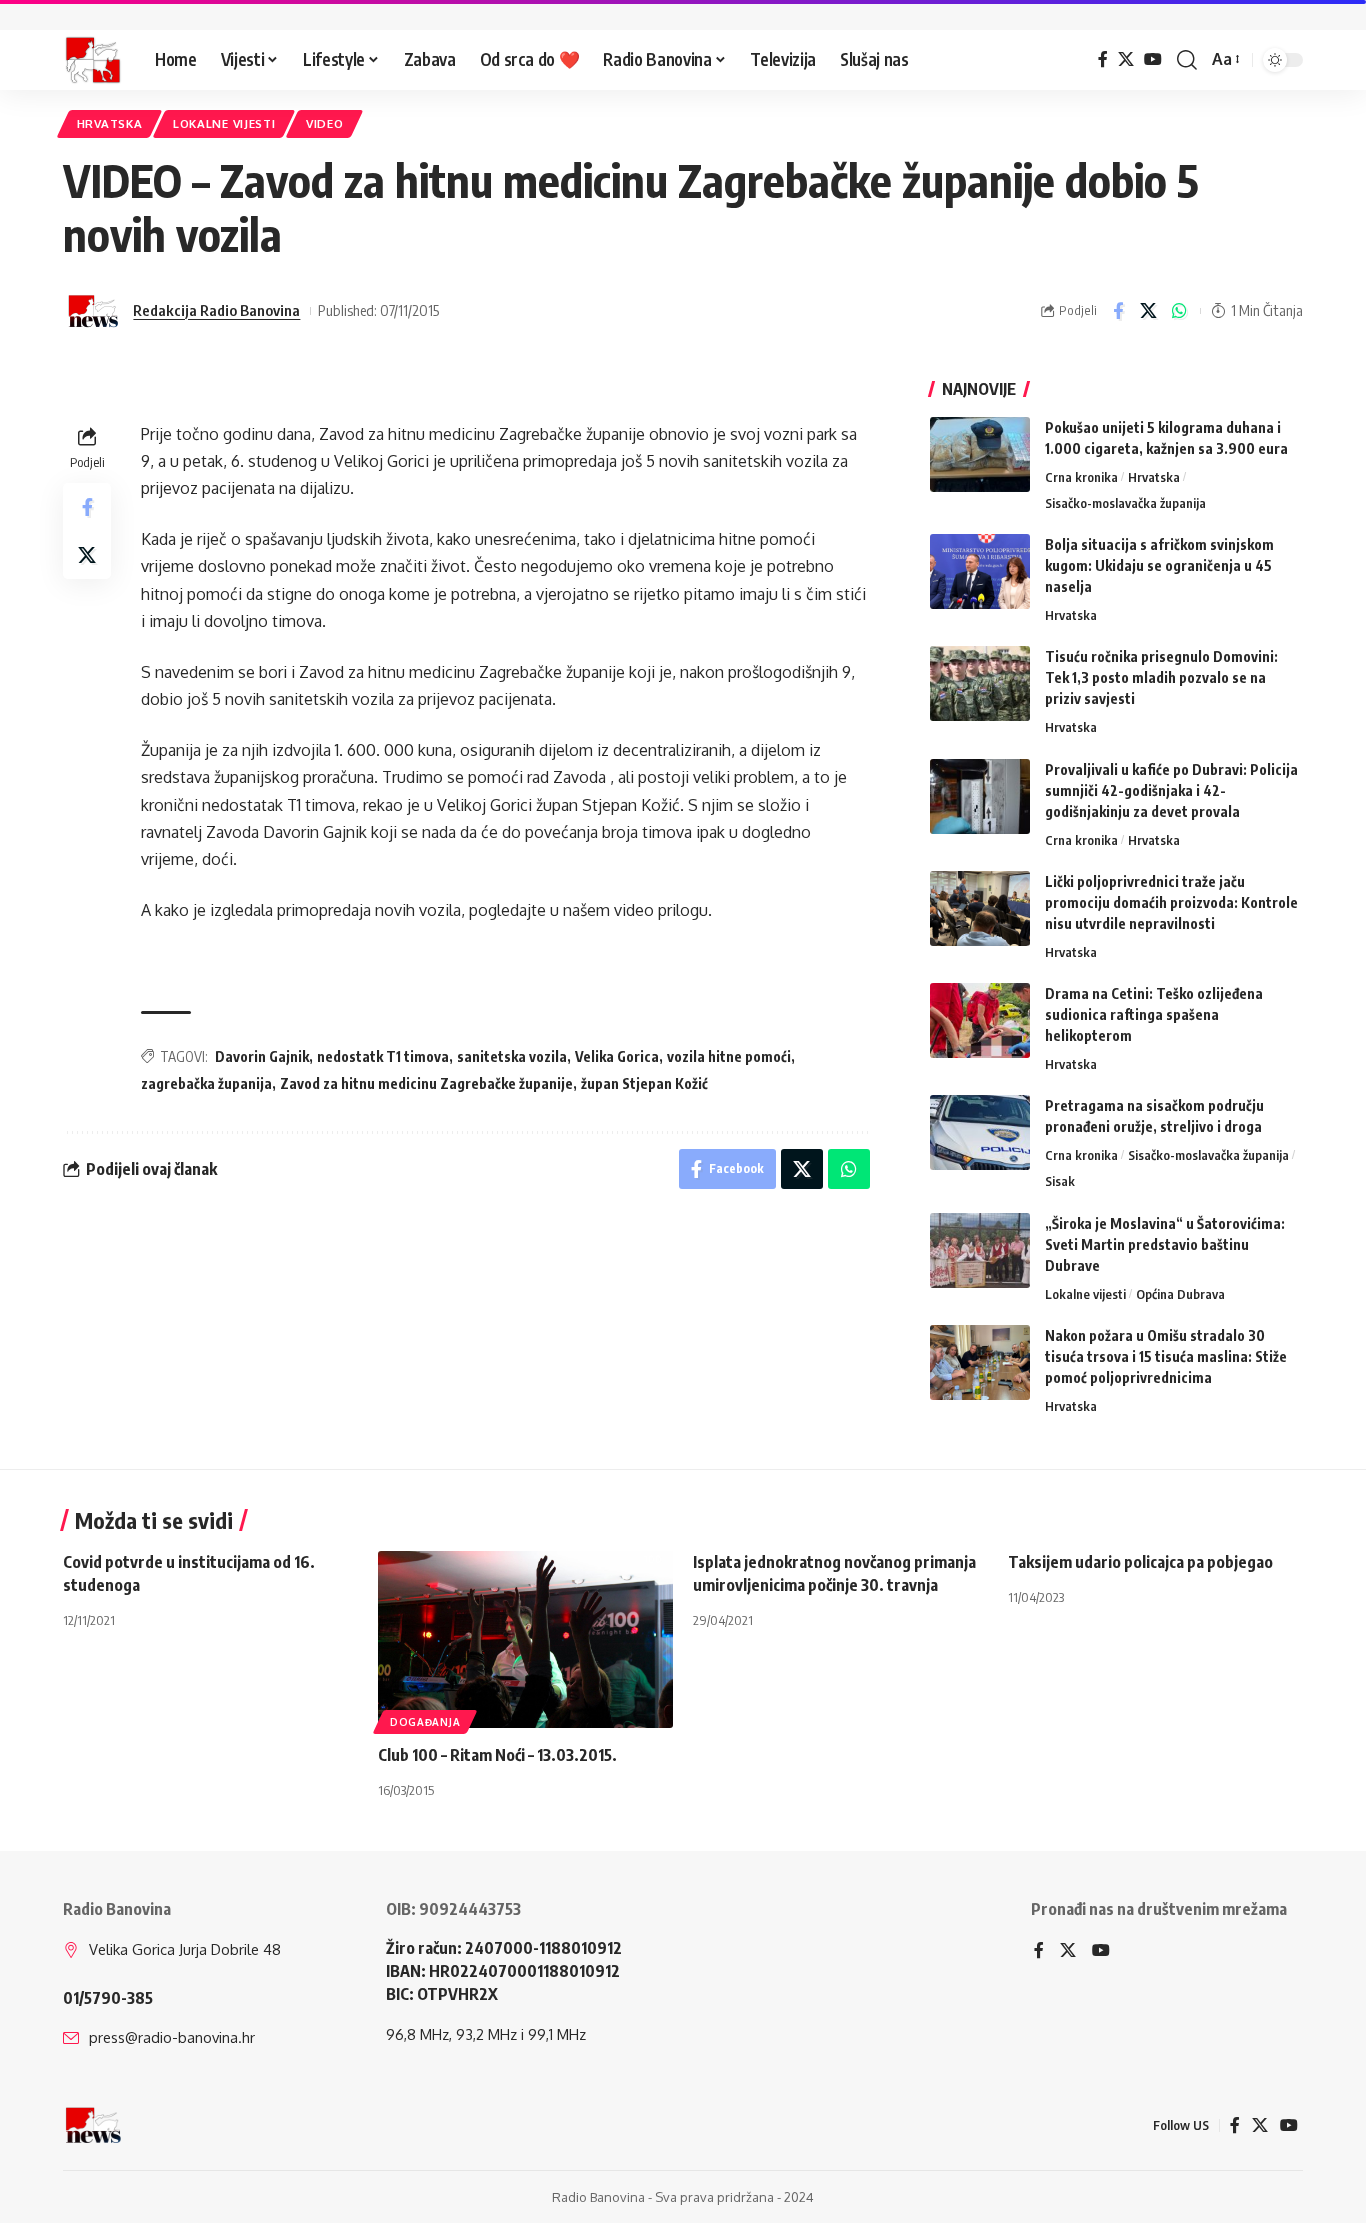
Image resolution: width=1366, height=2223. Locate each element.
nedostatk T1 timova (383, 1056)
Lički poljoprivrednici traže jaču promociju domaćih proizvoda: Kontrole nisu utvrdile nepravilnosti (1171, 902)
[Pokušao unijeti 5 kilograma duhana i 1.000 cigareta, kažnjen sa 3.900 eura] (980, 454)
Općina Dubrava (1180, 1294)
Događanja (425, 1722)
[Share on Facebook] (1118, 311)
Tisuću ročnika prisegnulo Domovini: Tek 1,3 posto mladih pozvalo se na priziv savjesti (1161, 677)
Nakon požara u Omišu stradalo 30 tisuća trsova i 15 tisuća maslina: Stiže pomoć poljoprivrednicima (1166, 1356)
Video (325, 123)
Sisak (1060, 1181)
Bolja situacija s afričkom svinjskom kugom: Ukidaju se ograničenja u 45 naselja (1159, 565)
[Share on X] (1149, 311)
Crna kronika (1081, 477)
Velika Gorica (617, 1056)
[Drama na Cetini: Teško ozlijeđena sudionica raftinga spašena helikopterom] (980, 1020)
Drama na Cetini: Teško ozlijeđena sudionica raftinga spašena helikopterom (1154, 1014)
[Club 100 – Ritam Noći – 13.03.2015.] (525, 1639)
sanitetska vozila (512, 1056)
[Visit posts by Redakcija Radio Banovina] (93, 311)
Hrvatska (110, 123)
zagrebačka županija (206, 1083)
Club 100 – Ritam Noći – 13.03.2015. (497, 1755)
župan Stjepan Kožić (644, 1083)
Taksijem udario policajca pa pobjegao (1140, 1562)
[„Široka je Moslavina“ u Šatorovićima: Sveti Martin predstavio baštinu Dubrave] (980, 1250)
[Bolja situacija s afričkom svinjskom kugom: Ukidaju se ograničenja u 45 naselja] (980, 571)
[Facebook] (1103, 59)
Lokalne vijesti (224, 123)
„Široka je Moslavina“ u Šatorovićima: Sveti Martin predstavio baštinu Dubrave (1165, 1244)
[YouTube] (1153, 59)
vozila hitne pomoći (729, 1056)
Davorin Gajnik (262, 1056)
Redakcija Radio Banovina (216, 310)
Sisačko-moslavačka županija (1125, 503)
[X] (1126, 59)
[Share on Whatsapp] (1180, 311)
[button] (1187, 60)
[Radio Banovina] (93, 60)
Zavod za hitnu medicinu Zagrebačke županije (426, 1083)
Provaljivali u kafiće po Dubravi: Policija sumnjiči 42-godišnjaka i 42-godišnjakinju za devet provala (1171, 790)
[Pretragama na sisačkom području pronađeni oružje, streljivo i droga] (980, 1132)
